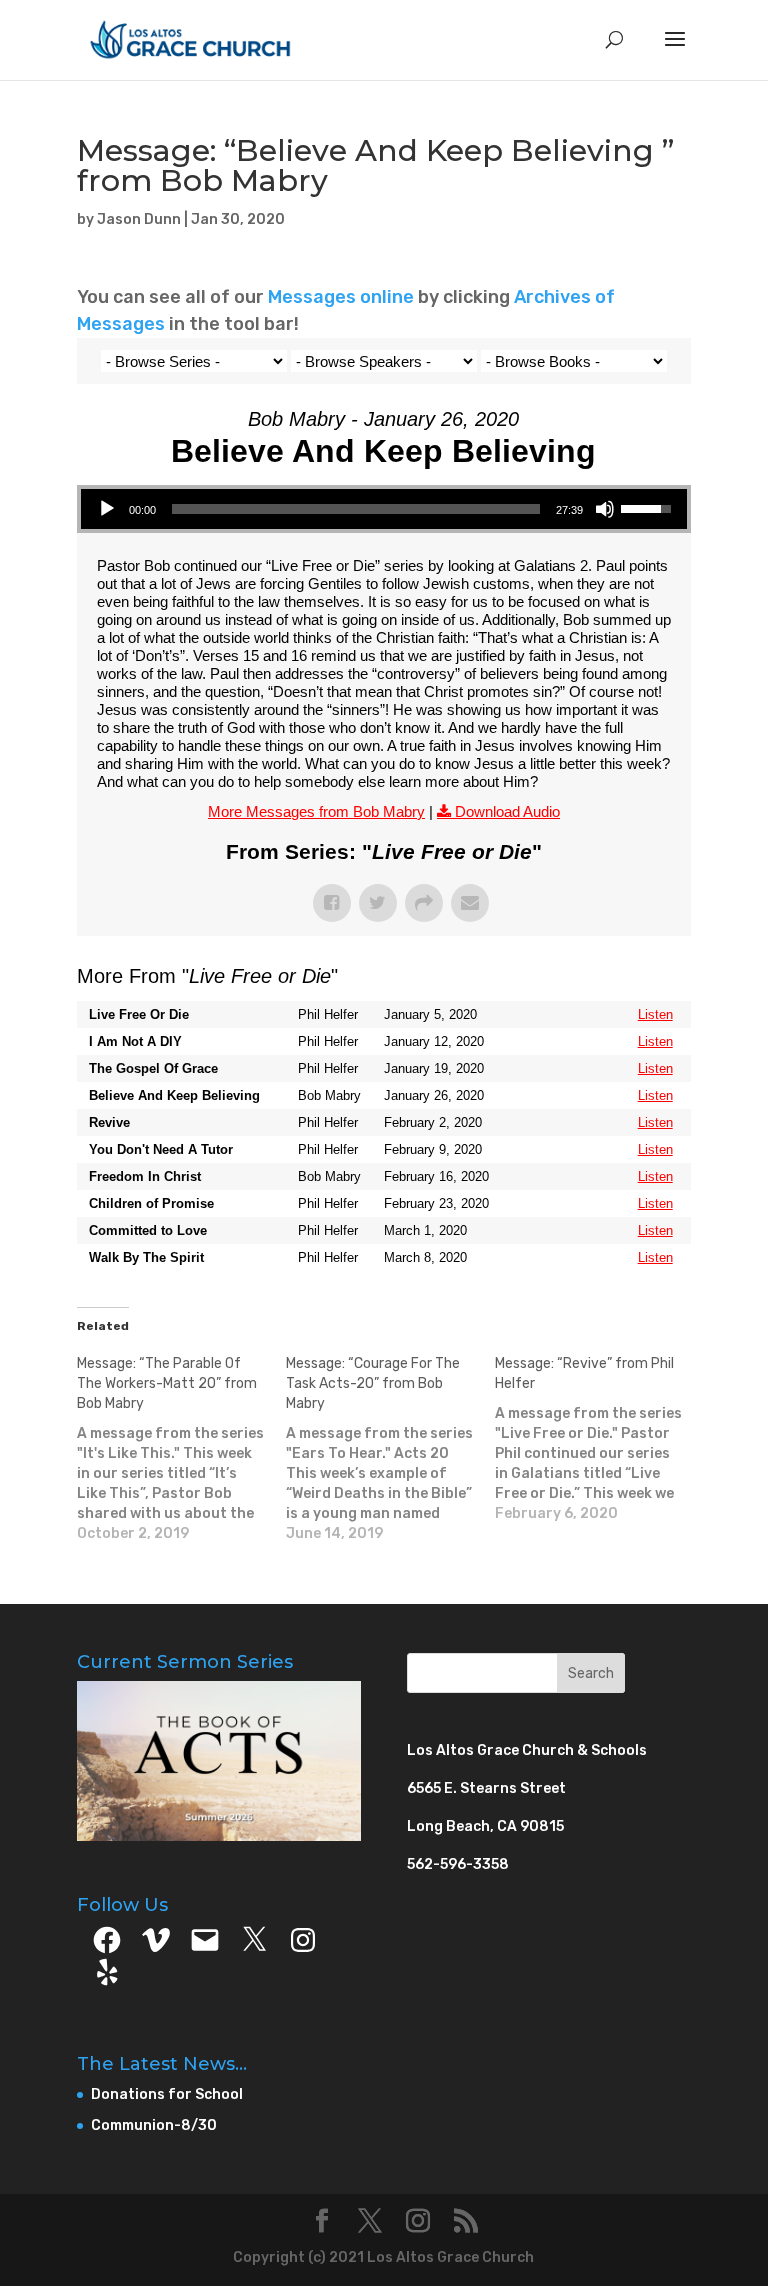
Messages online (341, 297)
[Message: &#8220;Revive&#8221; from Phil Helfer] (599, 1439)
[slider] (356, 509)
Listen (655, 1014)
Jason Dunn (139, 219)
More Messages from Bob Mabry (316, 811)
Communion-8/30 (154, 2125)
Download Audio (507, 811)
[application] (384, 509)
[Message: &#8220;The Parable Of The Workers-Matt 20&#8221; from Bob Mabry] (181, 1449)
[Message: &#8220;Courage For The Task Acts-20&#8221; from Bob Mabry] (390, 1449)
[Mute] (605, 509)
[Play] (107, 509)
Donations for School (167, 2094)
